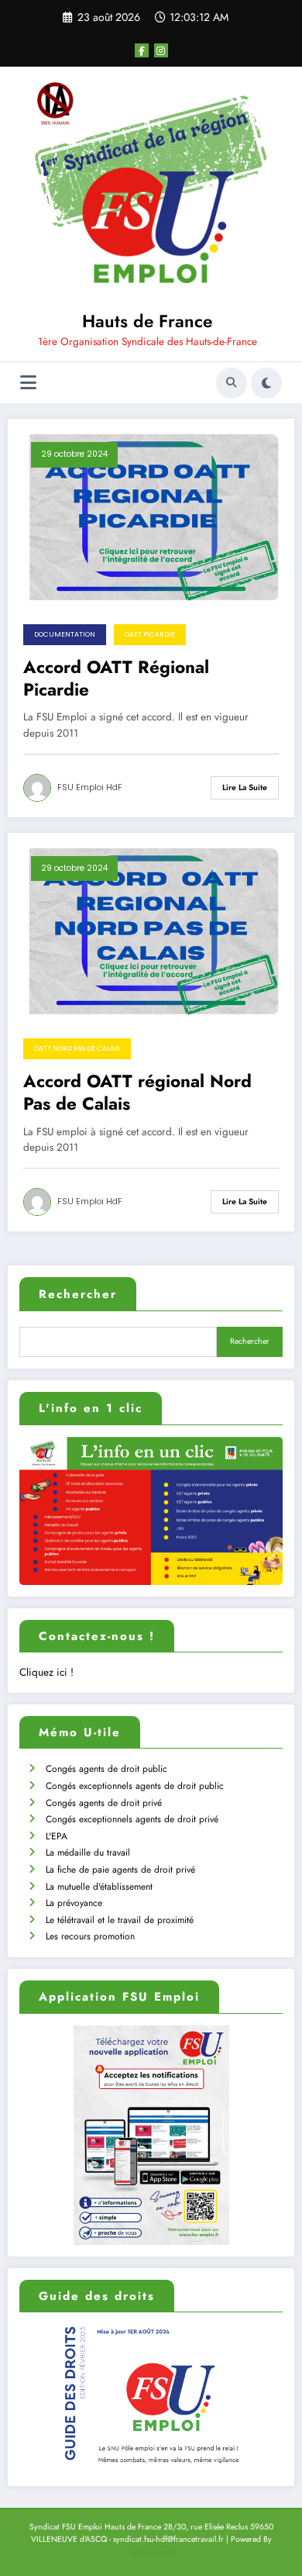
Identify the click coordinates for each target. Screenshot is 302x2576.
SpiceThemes (151, 2552)
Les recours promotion (90, 1936)
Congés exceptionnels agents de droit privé (132, 1819)
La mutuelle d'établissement (99, 1887)
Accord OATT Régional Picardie (116, 679)
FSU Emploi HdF (90, 787)
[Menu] (28, 383)
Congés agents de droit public (106, 1769)
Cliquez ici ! (46, 1672)
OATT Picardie (150, 634)
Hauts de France (147, 321)
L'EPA (57, 1836)
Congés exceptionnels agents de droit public (135, 1786)
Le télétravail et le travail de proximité (120, 1920)
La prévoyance (74, 1903)
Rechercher (78, 1294)
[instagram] (161, 50)
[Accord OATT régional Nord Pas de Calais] (151, 931)
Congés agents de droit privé (104, 1803)
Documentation (65, 634)
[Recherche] (232, 383)
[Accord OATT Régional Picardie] (151, 516)
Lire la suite (245, 787)
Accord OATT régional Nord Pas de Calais (137, 1093)
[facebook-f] (142, 50)
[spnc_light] (266, 383)
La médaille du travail (88, 1853)
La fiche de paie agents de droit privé (120, 1870)
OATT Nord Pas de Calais (77, 1048)
